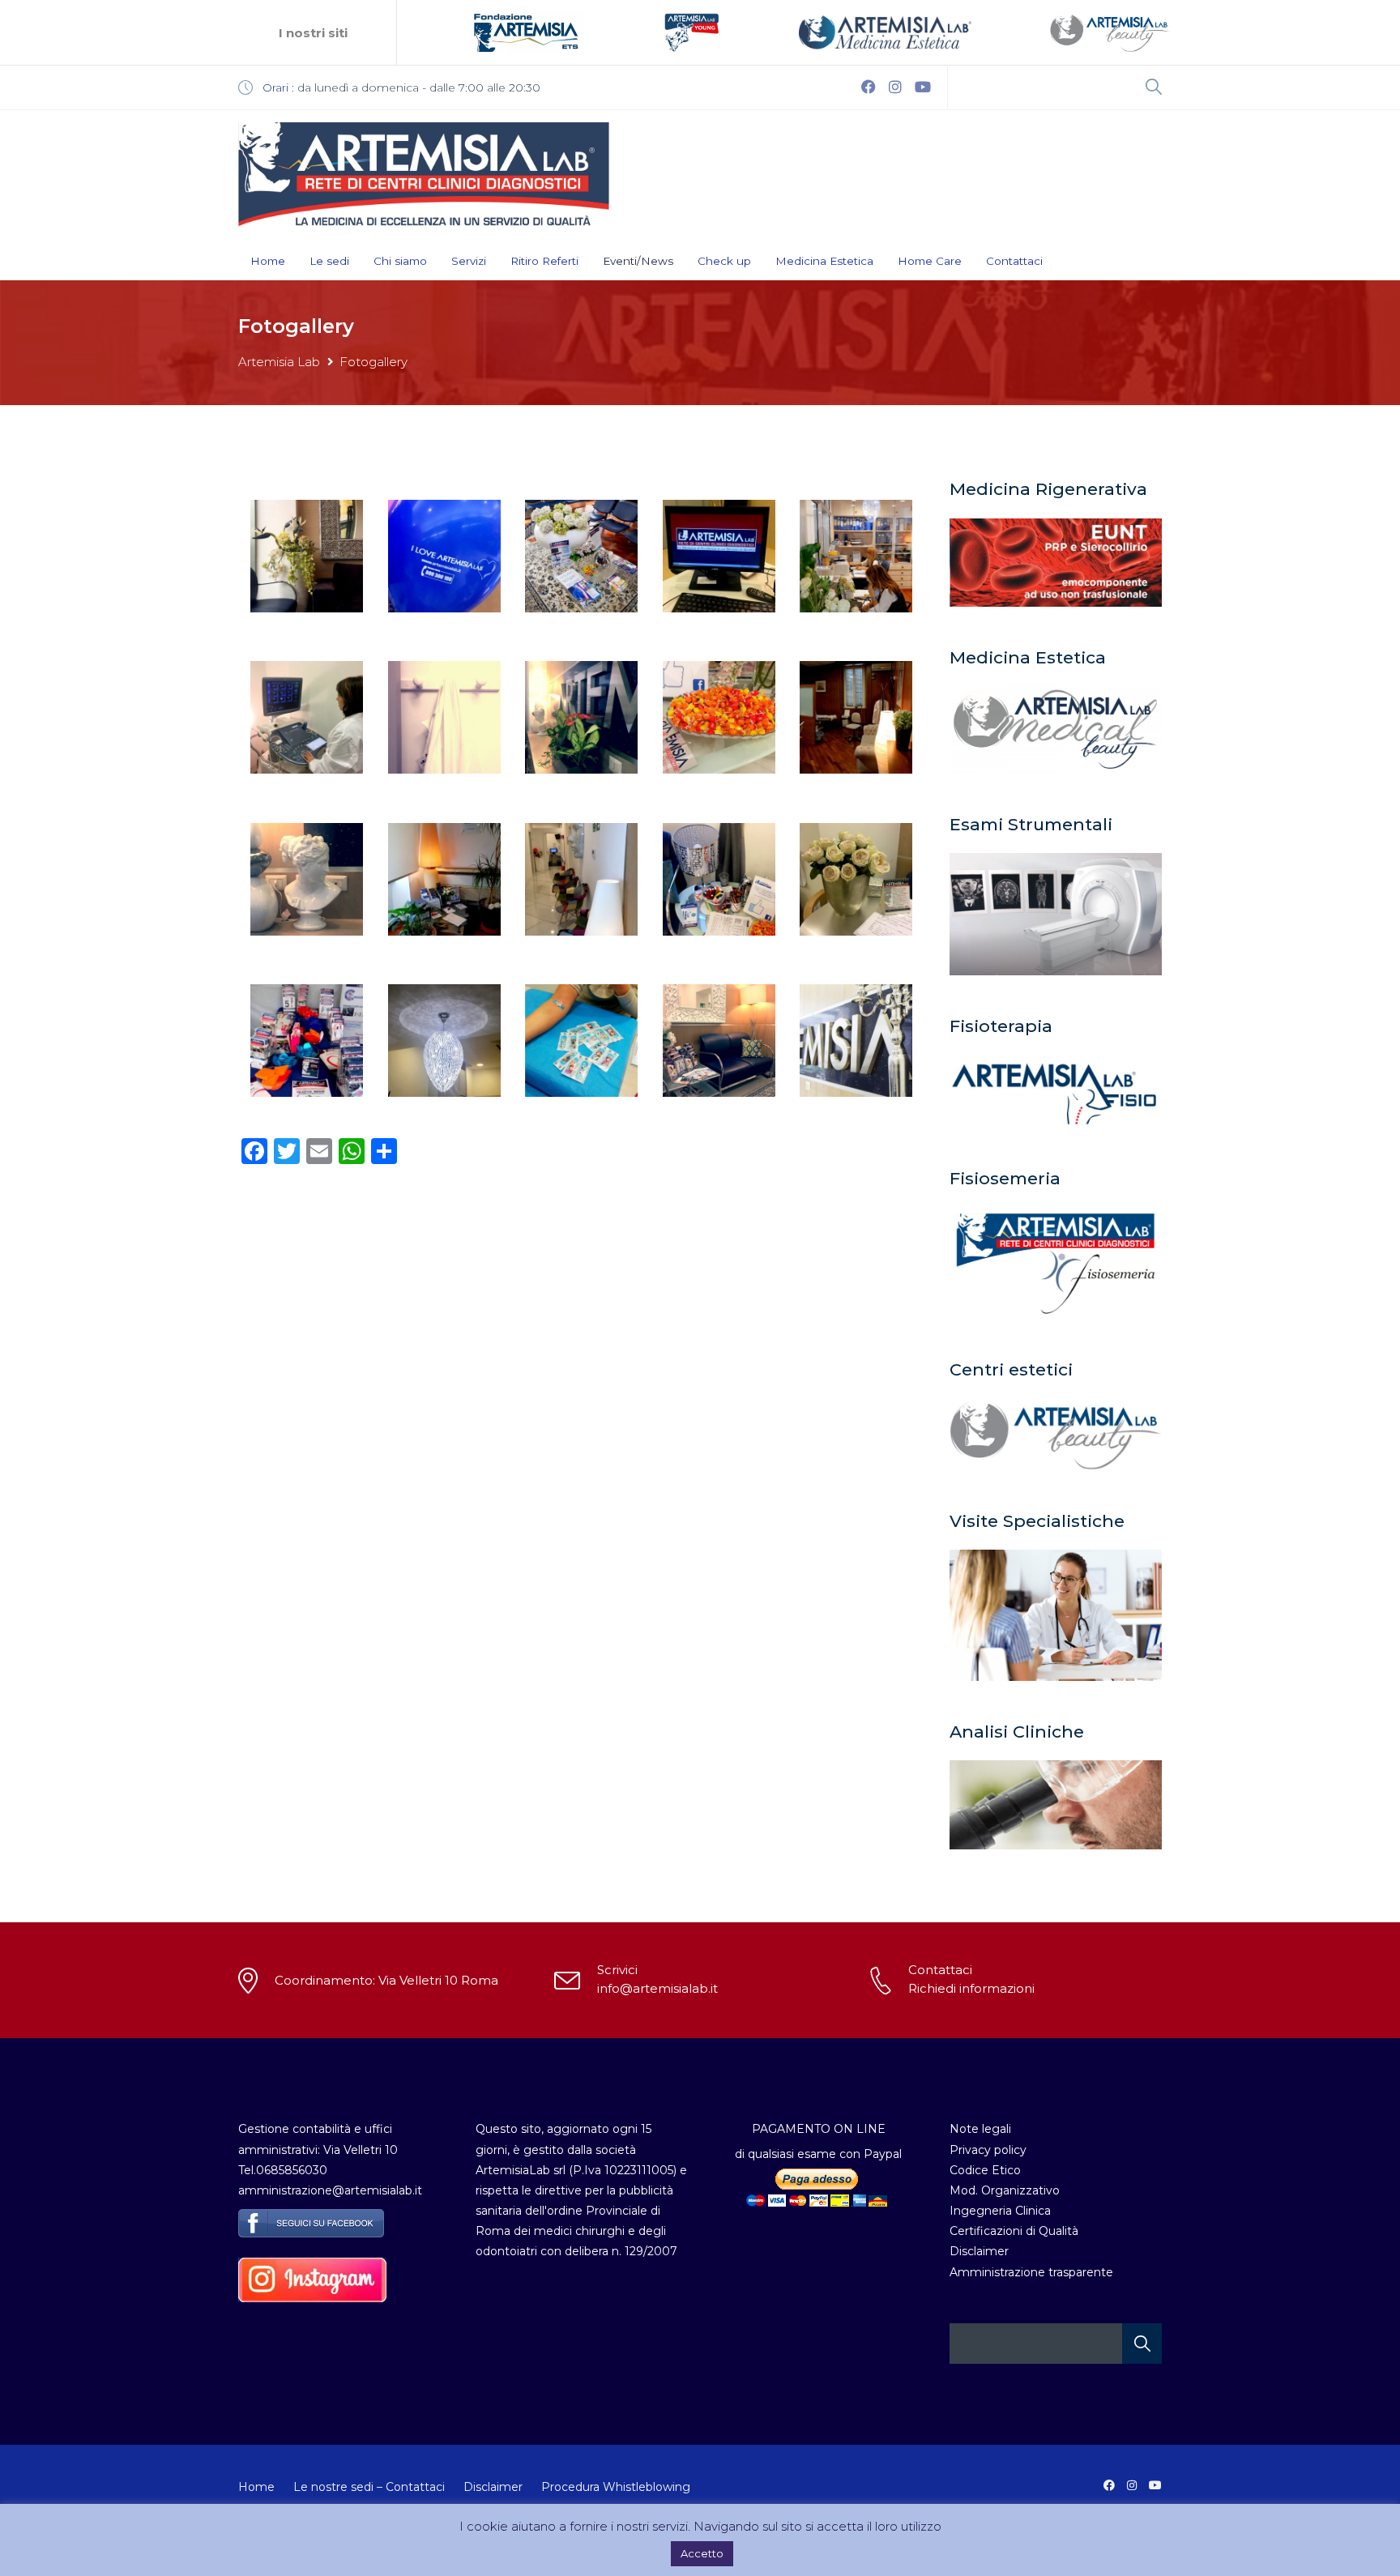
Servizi (469, 261)
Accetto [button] (702, 2553)
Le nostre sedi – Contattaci (369, 2487)
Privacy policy (988, 2150)
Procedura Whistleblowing (616, 2487)
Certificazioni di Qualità (1014, 2231)
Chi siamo (400, 261)
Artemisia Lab (279, 362)
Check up (724, 261)
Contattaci (1014, 261)
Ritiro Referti (544, 261)
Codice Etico (985, 2170)
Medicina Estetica (824, 261)
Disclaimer (979, 2251)
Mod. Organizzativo (1005, 2190)
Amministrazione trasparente (1031, 2272)
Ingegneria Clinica (1000, 2211)
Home (268, 261)
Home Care (930, 261)
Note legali (980, 2129)
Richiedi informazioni (971, 1988)
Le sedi (329, 261)
